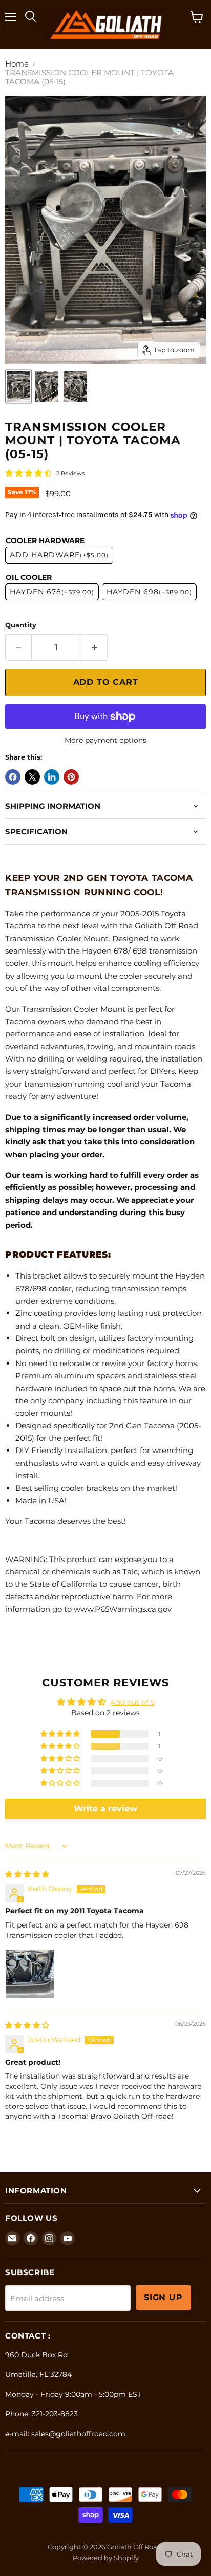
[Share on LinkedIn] (52, 777)
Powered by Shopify (106, 2558)
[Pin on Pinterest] (71, 777)
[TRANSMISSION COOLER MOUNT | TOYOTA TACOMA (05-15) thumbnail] (18, 386)
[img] (27, 1874)
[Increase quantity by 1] (94, 647)
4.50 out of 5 (132, 1702)
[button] (61, 1734)
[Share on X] (32, 777)
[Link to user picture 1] (30, 1974)
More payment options (105, 740)
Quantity (21, 625)
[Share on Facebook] (13, 777)
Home (17, 64)
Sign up (163, 2297)
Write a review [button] (105, 1809)
